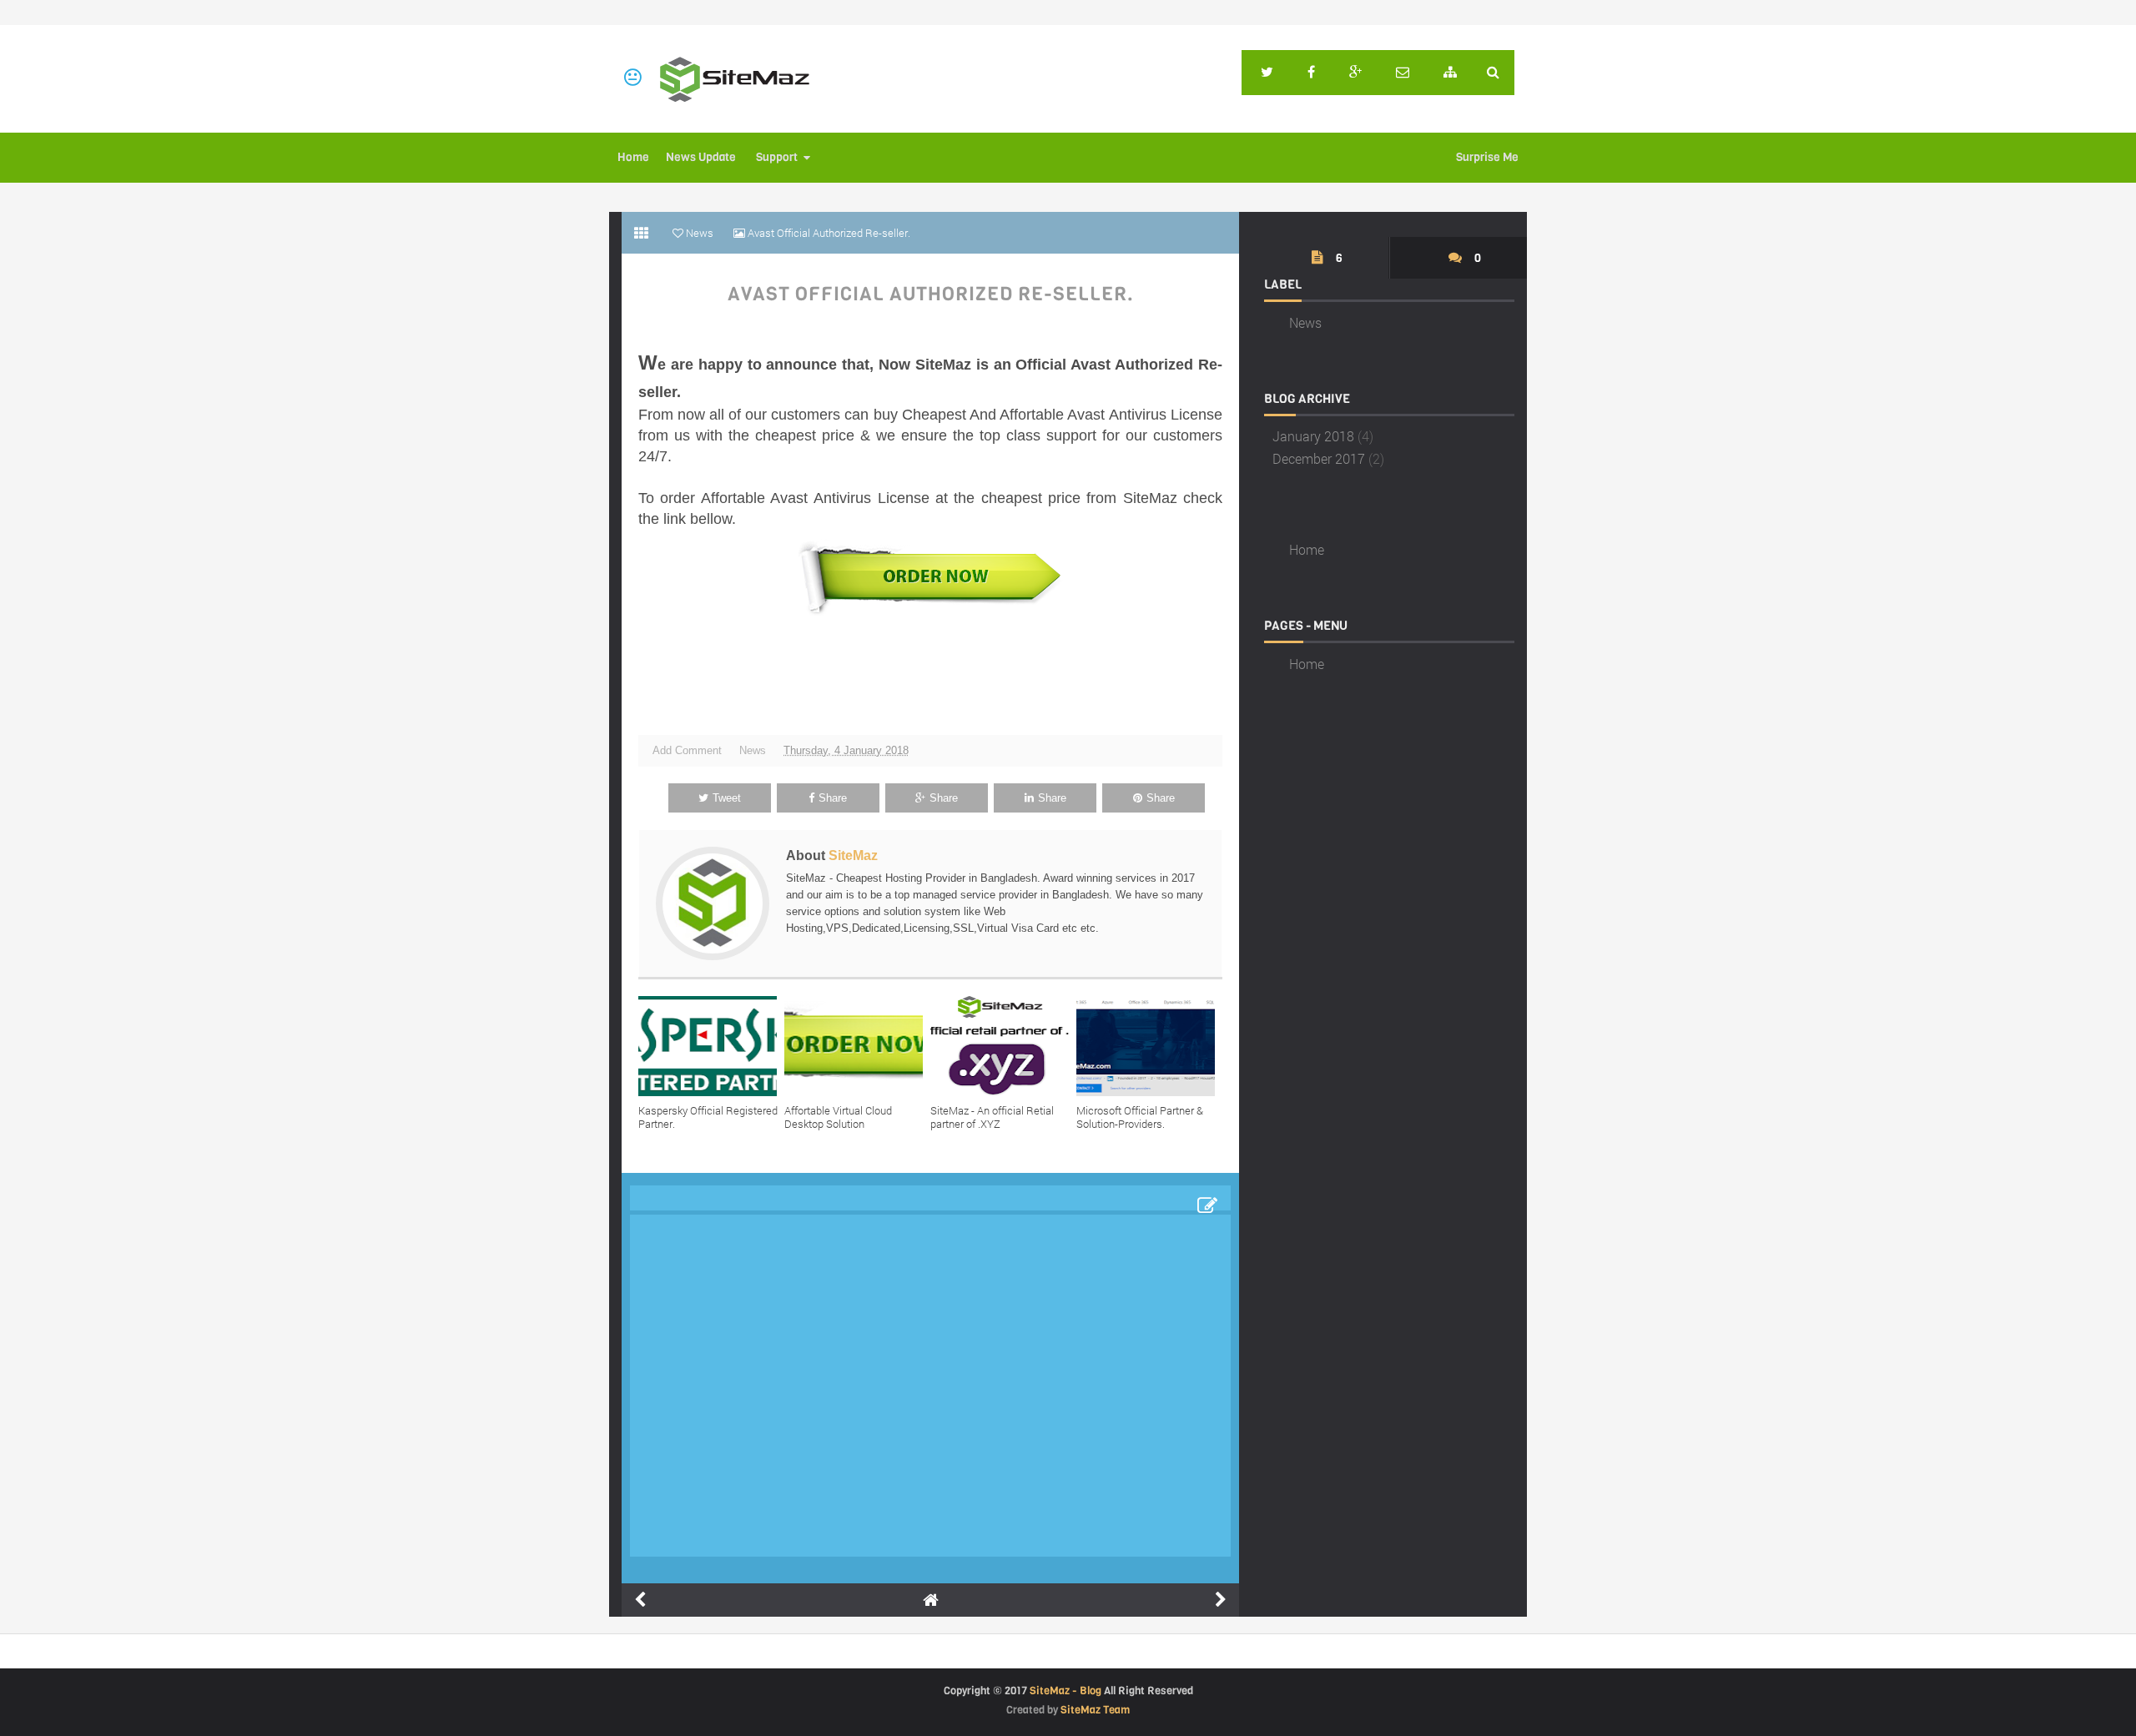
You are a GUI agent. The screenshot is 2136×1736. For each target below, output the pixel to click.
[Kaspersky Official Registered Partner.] (711, 1046)
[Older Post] (1221, 1600)
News (753, 750)
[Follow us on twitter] (1267, 73)
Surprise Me (1487, 157)
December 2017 (1319, 458)
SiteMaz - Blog (1065, 1691)
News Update (701, 157)
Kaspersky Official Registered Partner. (708, 1117)
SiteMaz (853, 855)
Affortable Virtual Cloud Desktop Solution (838, 1117)
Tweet (727, 798)
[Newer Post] (640, 1600)
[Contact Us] (1403, 73)
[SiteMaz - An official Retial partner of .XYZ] (1003, 1046)
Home (633, 157)
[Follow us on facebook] (1311, 73)
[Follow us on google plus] (1355, 73)
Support (777, 157)
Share (833, 798)
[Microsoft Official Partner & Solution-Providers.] (1149, 1046)
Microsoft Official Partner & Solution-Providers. (1140, 1117)
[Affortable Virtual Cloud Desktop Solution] (857, 1046)
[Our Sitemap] (1450, 73)
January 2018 (1313, 436)
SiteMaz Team (1095, 1710)
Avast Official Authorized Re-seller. (931, 294)
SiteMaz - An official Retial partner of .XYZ (992, 1117)
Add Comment (687, 750)
